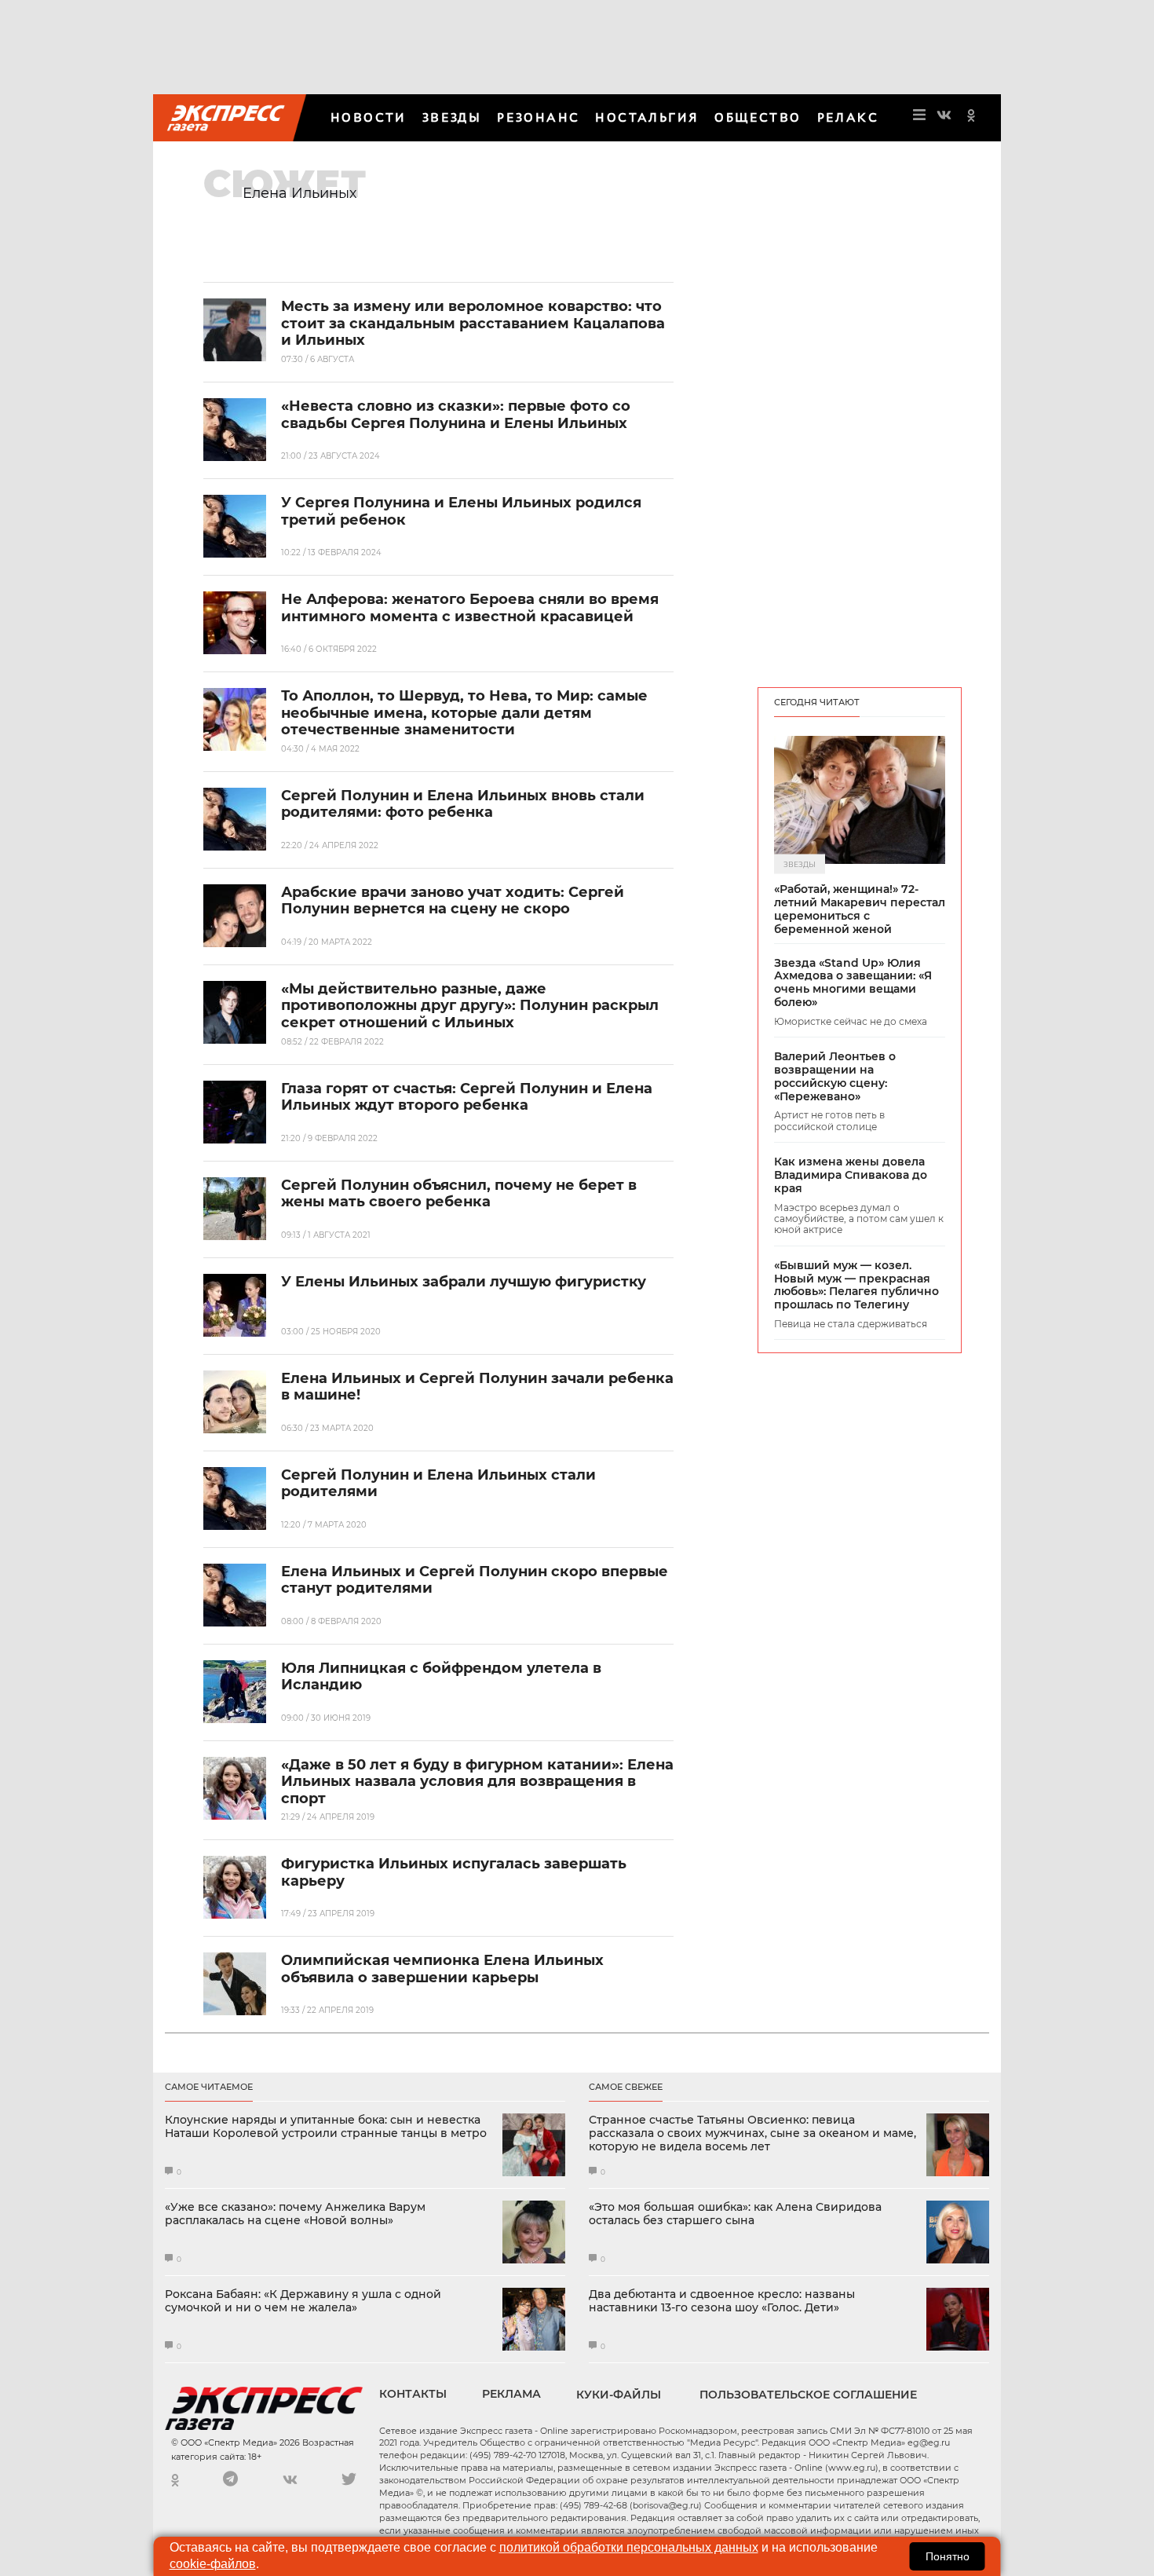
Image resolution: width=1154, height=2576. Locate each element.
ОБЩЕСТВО (758, 117)
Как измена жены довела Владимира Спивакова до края (851, 1175)
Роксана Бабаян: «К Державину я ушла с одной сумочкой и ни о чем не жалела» (303, 2301)
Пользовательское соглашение (808, 2395)
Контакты (413, 2394)
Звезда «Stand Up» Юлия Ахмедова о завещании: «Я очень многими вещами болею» (853, 983)
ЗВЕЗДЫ (452, 117)
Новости (369, 117)
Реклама (511, 2394)
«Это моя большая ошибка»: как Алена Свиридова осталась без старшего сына (735, 2214)
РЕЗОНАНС (538, 117)
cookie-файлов (213, 2564)
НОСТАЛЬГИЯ (647, 117)
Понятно (948, 2556)
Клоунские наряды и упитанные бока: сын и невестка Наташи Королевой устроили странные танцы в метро (326, 2127)
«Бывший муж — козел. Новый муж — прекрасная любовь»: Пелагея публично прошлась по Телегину (856, 1285)
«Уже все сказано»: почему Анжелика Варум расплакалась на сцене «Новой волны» (295, 2214)
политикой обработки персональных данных (629, 2547)
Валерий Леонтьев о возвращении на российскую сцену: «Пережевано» (835, 1076)
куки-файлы (619, 2395)
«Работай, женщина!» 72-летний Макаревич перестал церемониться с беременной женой (860, 909)
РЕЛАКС (848, 117)
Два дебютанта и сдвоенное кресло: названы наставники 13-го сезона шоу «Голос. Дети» (722, 2301)
